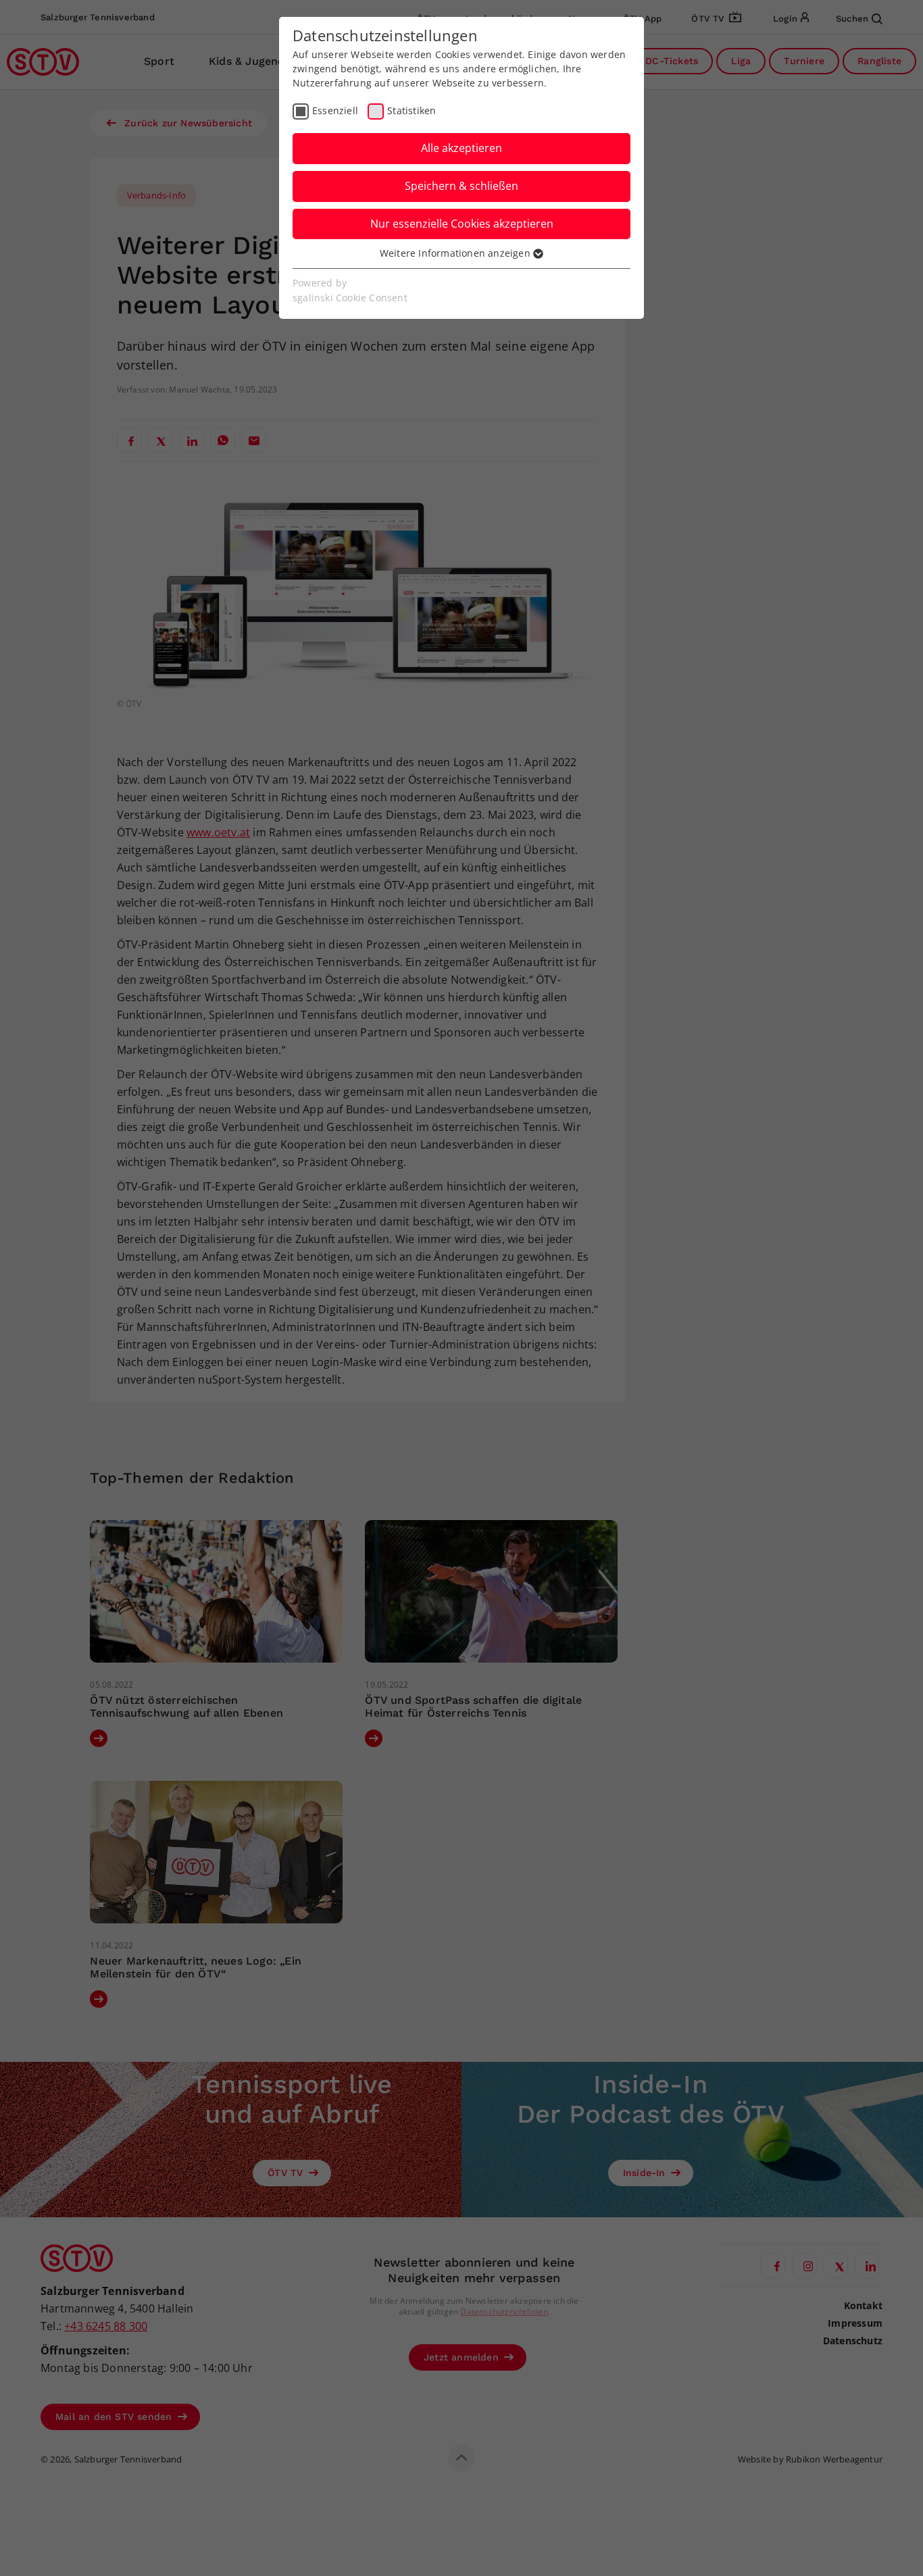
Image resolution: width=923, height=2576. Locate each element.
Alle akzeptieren (461, 148)
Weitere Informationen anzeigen (456, 253)
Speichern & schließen (461, 186)
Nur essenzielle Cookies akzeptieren (462, 224)
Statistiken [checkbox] (411, 110)
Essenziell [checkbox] (335, 110)
